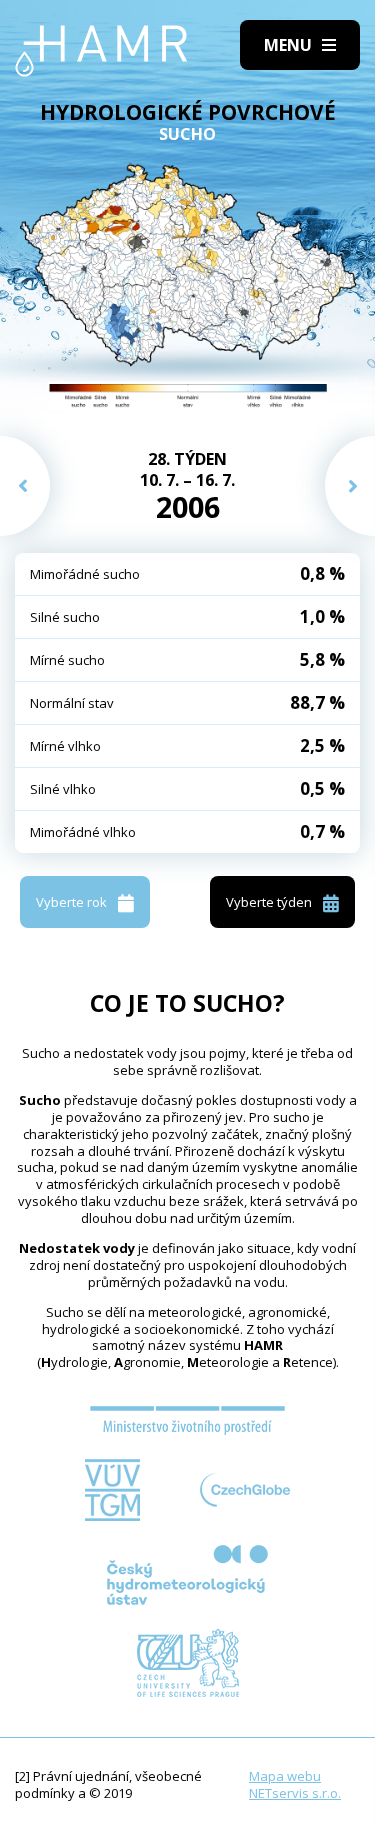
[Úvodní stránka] (101, 51)
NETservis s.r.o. (295, 1793)
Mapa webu (285, 1776)
